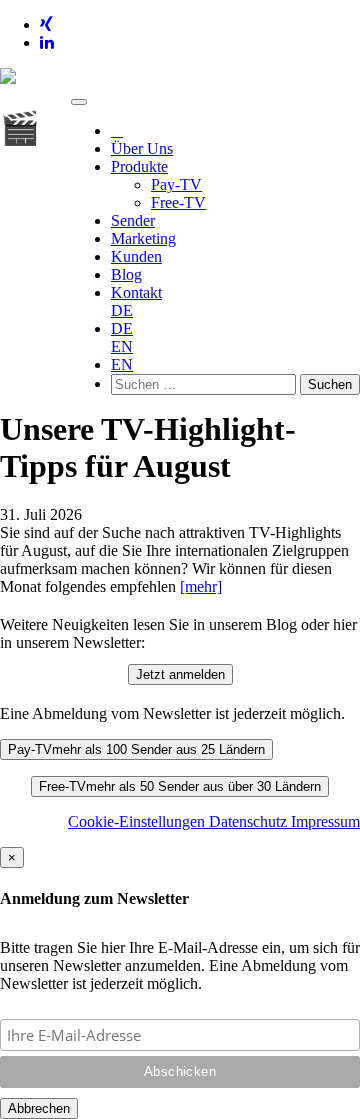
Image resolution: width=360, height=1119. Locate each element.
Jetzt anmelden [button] (180, 674)
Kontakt (136, 292)
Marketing (143, 238)
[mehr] (201, 586)
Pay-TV (176, 184)
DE (122, 310)
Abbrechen (39, 1108)
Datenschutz (250, 821)
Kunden (136, 256)
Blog (126, 274)
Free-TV (178, 202)
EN (122, 346)
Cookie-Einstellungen (138, 821)
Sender (133, 220)
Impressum (325, 821)
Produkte (139, 166)
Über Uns (142, 148)
